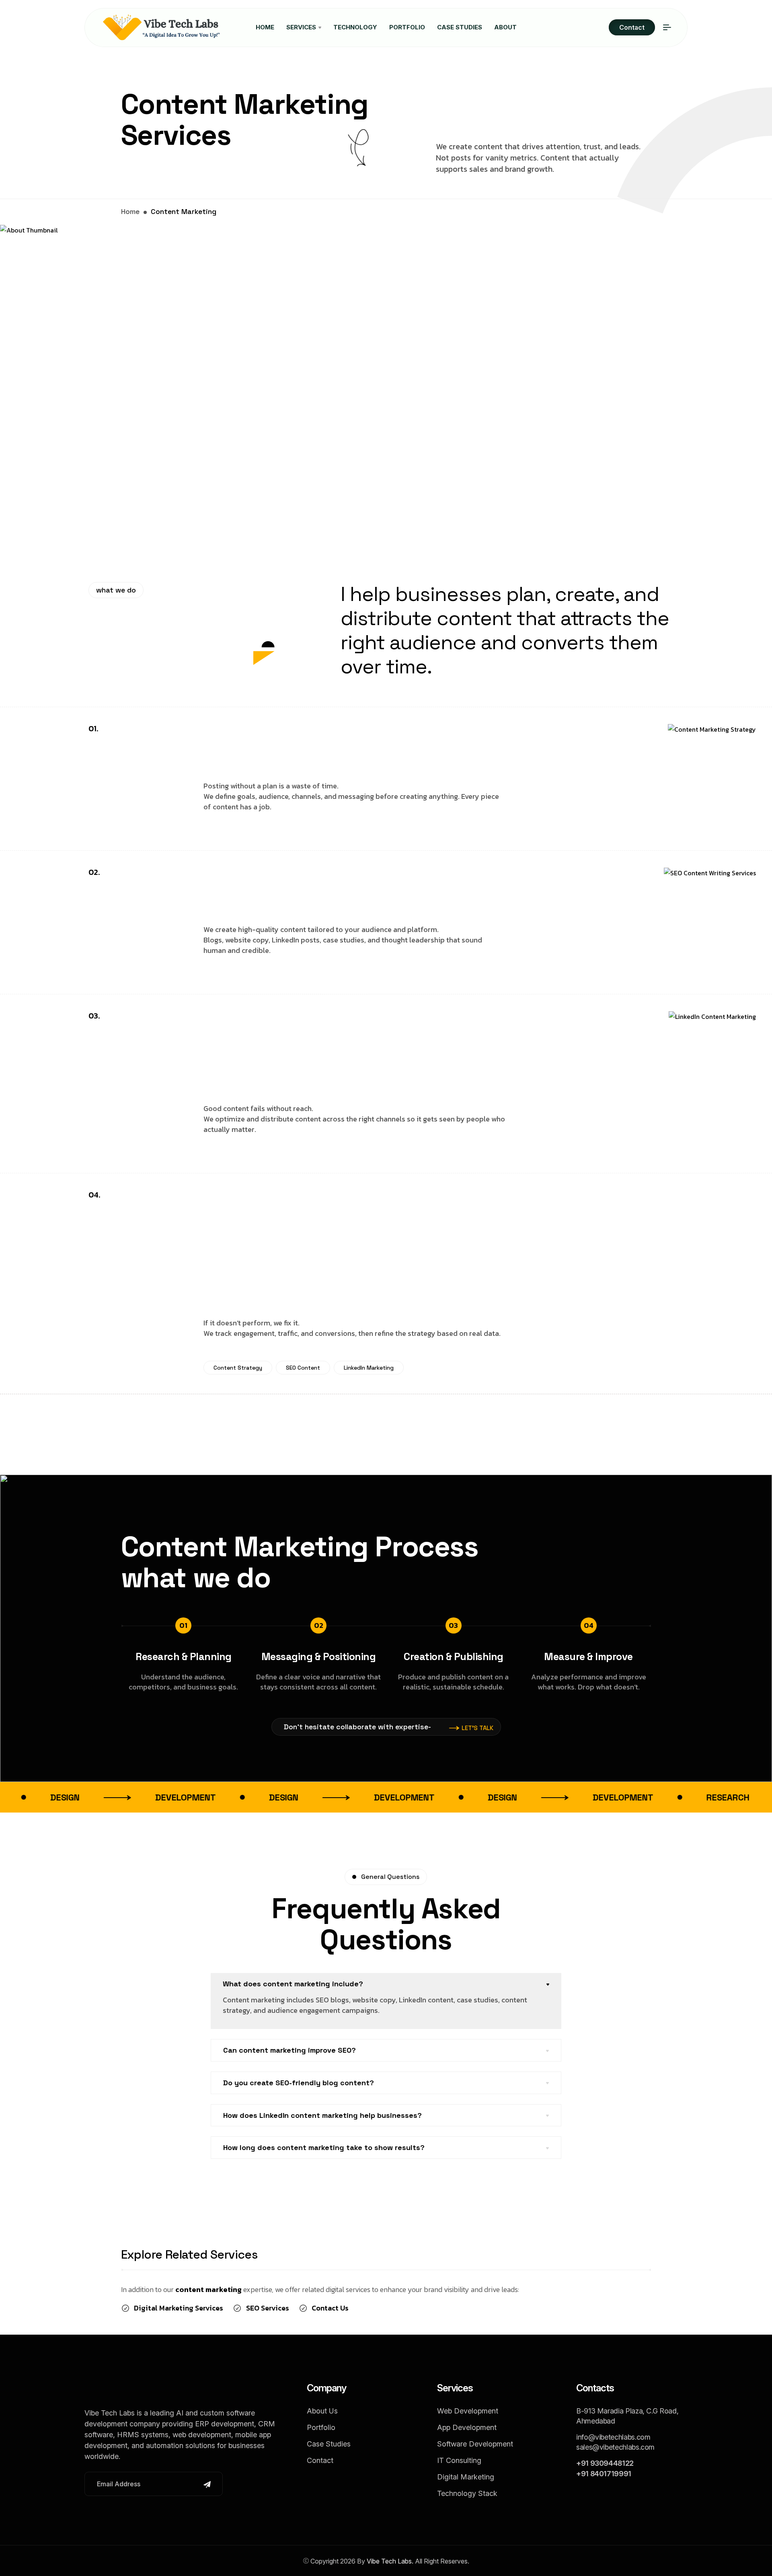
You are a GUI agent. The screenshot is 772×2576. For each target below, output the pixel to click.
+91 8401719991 (604, 2474)
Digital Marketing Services (179, 2308)
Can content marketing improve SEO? (289, 2050)
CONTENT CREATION (345, 885)
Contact (632, 27)
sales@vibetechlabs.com (615, 2447)
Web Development (468, 2411)
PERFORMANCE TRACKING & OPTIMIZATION (312, 1243)
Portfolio (407, 27)
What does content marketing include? (293, 1984)
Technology (355, 27)
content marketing (208, 2289)
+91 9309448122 (605, 2463)
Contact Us (330, 2308)
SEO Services (268, 2308)
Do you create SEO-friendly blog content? (299, 2083)
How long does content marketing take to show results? (324, 2147)
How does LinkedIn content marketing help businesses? (322, 2115)
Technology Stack (467, 2493)
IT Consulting (459, 2460)
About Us (322, 2411)
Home (130, 211)
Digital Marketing (466, 2477)
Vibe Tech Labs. (390, 2561)
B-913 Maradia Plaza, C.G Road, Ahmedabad (627, 2416)
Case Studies (460, 27)
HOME (265, 27)
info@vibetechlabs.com (613, 2437)
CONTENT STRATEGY (348, 741)
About (505, 27)
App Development (467, 2427)
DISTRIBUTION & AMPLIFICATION (316, 1046)
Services (302, 27)
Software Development (475, 2444)
